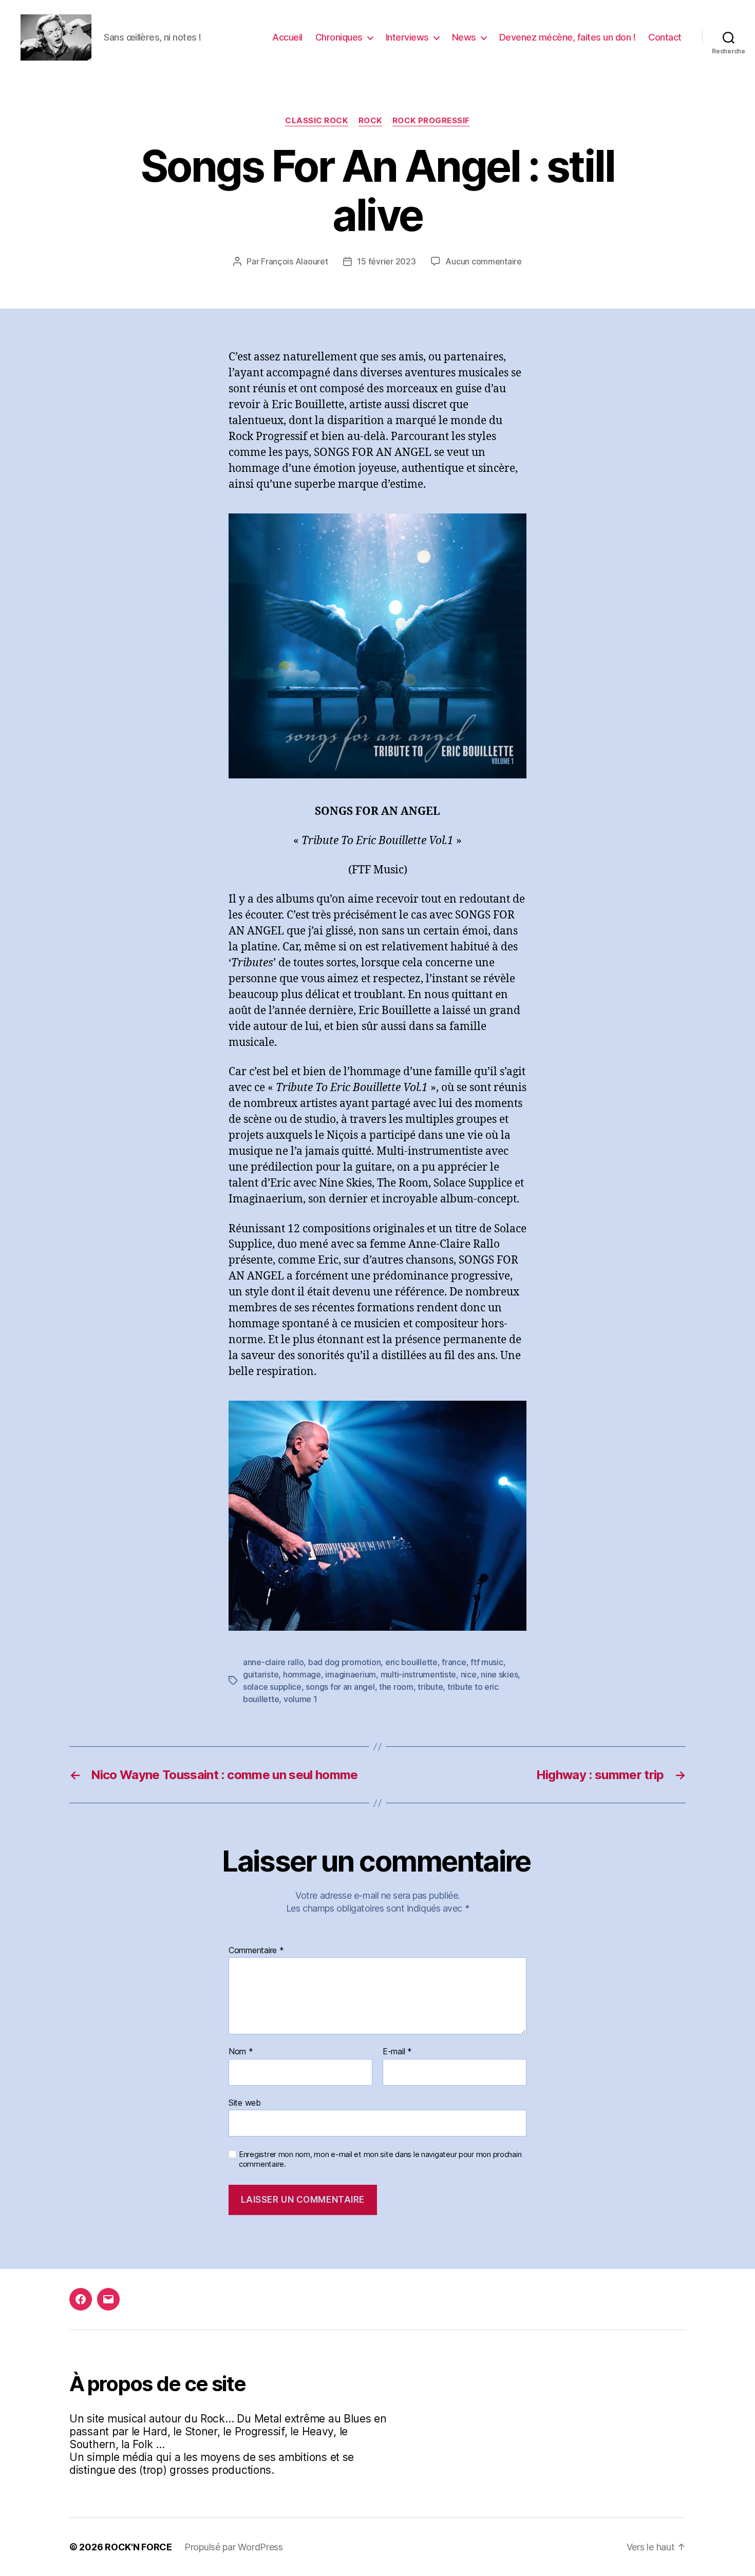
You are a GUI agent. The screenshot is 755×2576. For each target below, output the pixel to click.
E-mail (397, 2052)
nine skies (499, 1674)
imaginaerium (351, 1674)
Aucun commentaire (483, 261)
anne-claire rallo (273, 1662)
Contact (665, 37)
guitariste (261, 1674)
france (454, 1662)
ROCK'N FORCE (138, 2547)
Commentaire (256, 1951)
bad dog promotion (344, 1662)
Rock (370, 121)
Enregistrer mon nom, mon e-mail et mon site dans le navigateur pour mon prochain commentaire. (380, 2159)
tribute (430, 1687)
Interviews (407, 37)
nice (469, 1674)
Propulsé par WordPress (234, 2547)
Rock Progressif (431, 121)
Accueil (287, 37)
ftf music (487, 1662)
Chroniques (339, 37)
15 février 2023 (386, 261)
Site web (245, 2102)
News (464, 37)
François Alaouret (294, 261)
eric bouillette (411, 1662)
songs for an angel (340, 1687)
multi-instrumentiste (419, 1674)
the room (396, 1687)
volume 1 (300, 1699)
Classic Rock (317, 121)
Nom (241, 2052)
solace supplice (272, 1687)
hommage (302, 1674)
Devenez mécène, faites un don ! (568, 37)
